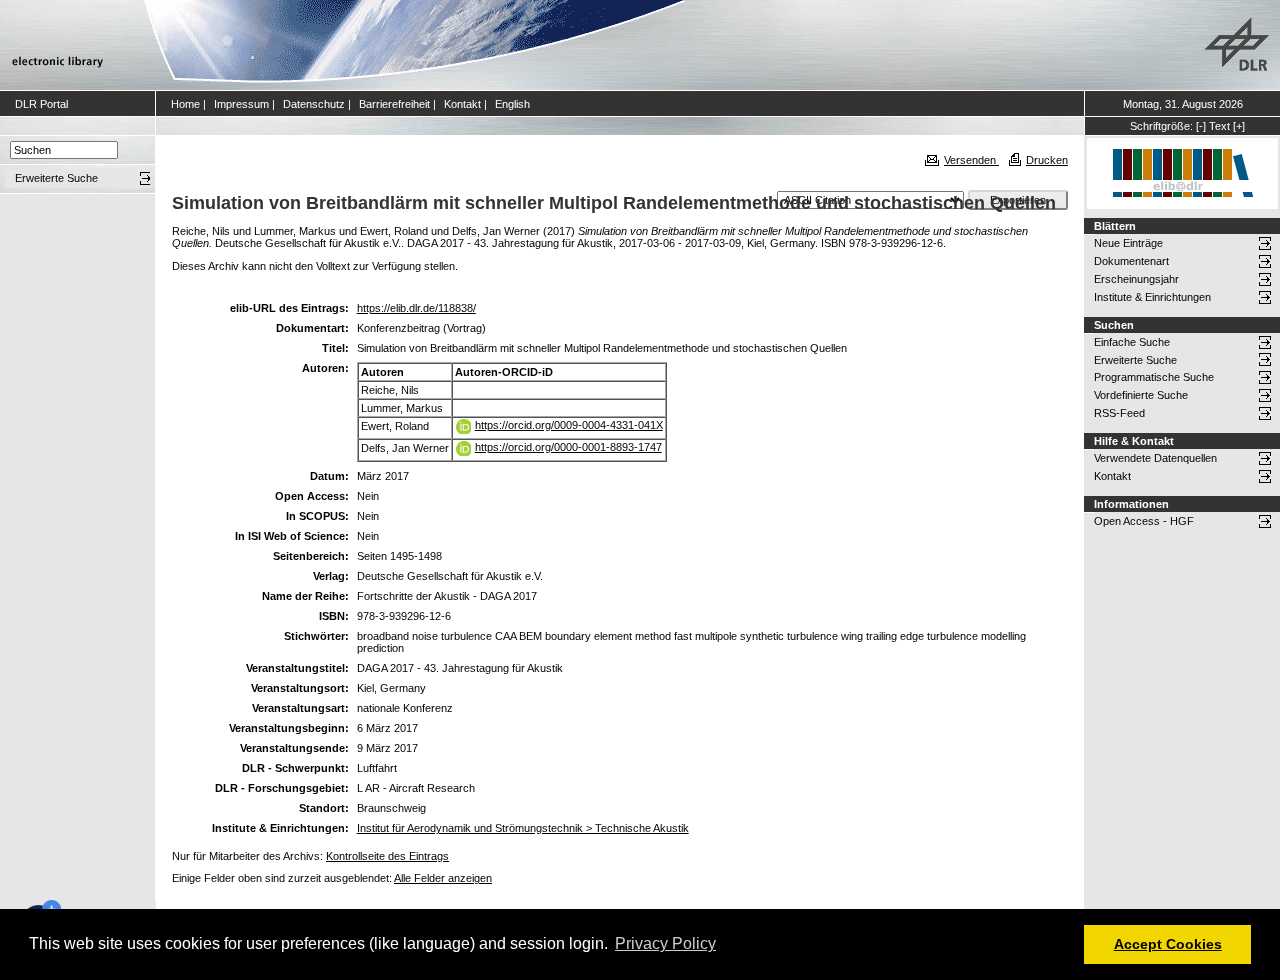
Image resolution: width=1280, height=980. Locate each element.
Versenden (971, 160)
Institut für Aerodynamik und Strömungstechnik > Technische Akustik (523, 828)
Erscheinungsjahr (1136, 279)
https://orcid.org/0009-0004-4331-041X (569, 425)
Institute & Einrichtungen (1152, 297)
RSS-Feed (1119, 413)
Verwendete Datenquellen (1155, 458)
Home (185, 104)
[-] (1201, 126)
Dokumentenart (1131, 261)
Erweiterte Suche (1135, 360)
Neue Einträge (1128, 243)
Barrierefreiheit (394, 104)
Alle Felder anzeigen (443, 878)
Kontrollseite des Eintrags (387, 856)
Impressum (241, 104)
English (512, 104)
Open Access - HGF (1144, 521)
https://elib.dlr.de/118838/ (416, 308)
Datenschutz (314, 104)
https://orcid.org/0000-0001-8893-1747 (568, 447)
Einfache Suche (1132, 342)
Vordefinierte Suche (1141, 395)
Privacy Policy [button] (665, 943)
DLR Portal (41, 104)
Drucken (1047, 160)
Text (1219, 126)
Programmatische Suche (1154, 377)
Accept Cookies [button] (1168, 944)
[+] (1239, 126)
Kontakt (462, 104)
